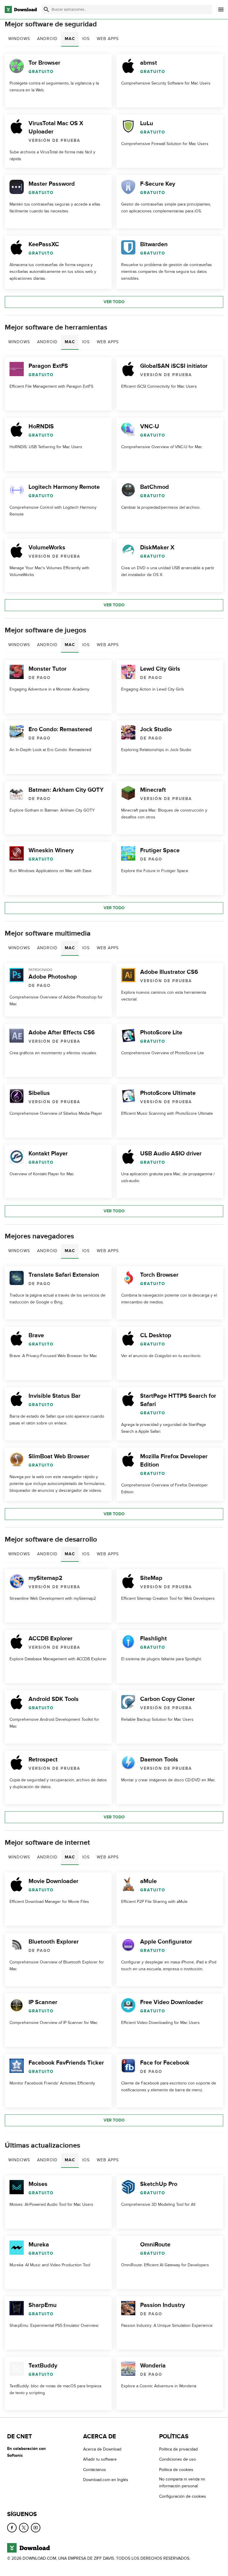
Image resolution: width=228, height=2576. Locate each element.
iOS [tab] (86, 39)
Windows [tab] (19, 39)
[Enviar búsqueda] (46, 9)
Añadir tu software (100, 2459)
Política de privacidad (178, 2449)
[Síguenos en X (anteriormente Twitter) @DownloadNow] (24, 2528)
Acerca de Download (102, 2449)
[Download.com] (21, 9)
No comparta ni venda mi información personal (182, 2483)
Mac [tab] (70, 39)
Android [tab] (47, 39)
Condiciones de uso (178, 2459)
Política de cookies (176, 2470)
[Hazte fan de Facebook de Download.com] (12, 2528)
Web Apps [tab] (108, 39)
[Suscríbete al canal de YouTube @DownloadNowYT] (36, 2528)
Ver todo (114, 302)
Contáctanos (95, 2470)
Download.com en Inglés (106, 2480)
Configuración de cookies (183, 2496)
